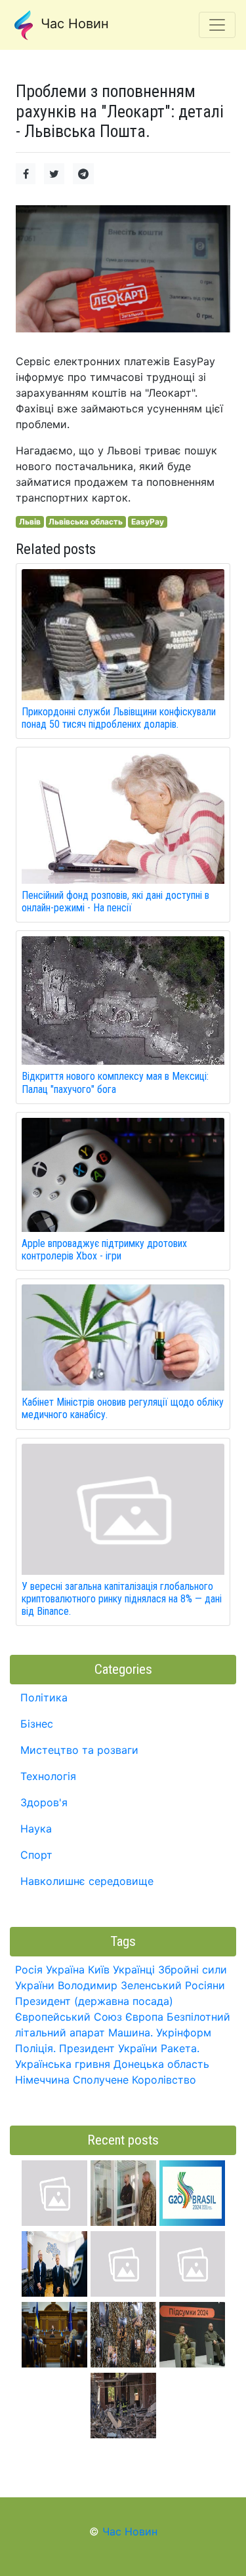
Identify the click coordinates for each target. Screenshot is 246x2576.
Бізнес (37, 1724)
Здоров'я (44, 1802)
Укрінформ (184, 2032)
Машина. (131, 2032)
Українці (134, 1970)
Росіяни (205, 1985)
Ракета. (180, 2048)
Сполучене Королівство (134, 2080)
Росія (29, 1970)
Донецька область (161, 2064)
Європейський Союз (69, 2017)
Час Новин (73, 24)
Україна (65, 1970)
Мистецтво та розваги (79, 1750)
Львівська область (86, 522)
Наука (36, 1829)
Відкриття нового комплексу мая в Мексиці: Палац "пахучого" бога (115, 1082)
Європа (144, 2017)
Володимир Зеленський (120, 1985)
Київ (99, 1970)
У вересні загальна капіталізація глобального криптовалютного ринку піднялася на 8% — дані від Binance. (122, 1599)
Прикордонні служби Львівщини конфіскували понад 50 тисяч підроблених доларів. (119, 718)
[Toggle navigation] (217, 25)
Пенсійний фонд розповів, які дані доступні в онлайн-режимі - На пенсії (115, 902)
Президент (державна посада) (94, 2001)
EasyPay (148, 522)
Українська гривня (63, 2064)
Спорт (36, 1855)
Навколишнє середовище (87, 1881)
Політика (44, 1697)
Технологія (48, 1776)
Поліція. (35, 2048)
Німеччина (42, 2080)
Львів (30, 522)
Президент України (108, 2048)
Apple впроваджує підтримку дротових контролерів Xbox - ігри (104, 1250)
